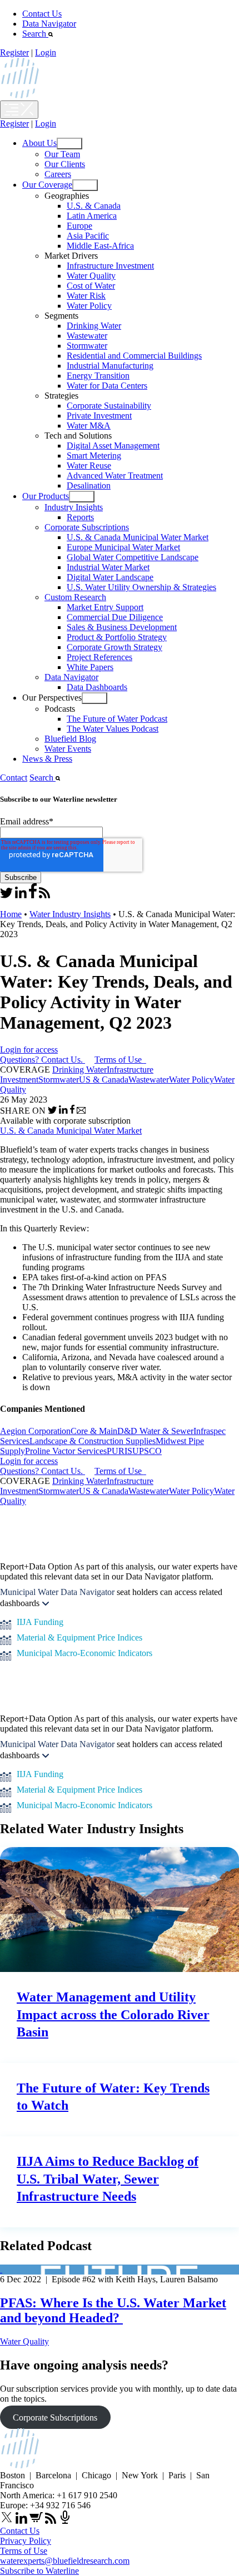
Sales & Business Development (122, 627)
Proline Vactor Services (66, 1451)
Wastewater (87, 336)
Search (35, 34)
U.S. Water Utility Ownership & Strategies (141, 587)
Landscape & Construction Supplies (93, 1441)
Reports (80, 517)
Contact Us (42, 14)
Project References (99, 657)
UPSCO (147, 1451)
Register (14, 52)
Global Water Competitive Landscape (133, 557)
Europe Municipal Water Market (123, 547)
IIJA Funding (40, 1622)
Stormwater (87, 346)
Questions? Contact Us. (41, 1060)
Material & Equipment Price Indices (79, 1637)
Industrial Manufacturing (110, 366)
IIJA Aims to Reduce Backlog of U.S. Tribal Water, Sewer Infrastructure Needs (108, 2178)
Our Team (62, 154)
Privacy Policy (26, 2541)
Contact (14, 778)
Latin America (92, 216)
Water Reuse (89, 466)
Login (46, 52)
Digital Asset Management (113, 446)
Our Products (46, 496)
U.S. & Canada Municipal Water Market (138, 537)
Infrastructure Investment (110, 266)
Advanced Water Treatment (115, 476)
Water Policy (89, 306)
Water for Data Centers (107, 386)
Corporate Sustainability (109, 406)
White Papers (90, 667)
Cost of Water (91, 286)
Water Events (68, 749)
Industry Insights (74, 507)
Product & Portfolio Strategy (117, 637)
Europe (79, 226)
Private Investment (99, 416)
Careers (58, 174)
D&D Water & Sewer (155, 1431)
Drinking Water (94, 326)
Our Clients (65, 164)
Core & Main (94, 1431)
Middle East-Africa (100, 246)
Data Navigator (49, 24)
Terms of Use (119, 1060)
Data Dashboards (97, 687)
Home (11, 914)
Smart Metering (94, 456)
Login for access (29, 1050)
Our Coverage (47, 185)
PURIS (120, 1451)
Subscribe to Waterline (39, 2571)
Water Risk (86, 296)
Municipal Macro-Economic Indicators (84, 1653)
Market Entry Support (105, 607)
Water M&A (89, 426)
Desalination (89, 485)
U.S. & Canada (94, 206)
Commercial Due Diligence (115, 617)
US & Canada (104, 1080)
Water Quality (91, 276)
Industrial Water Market (108, 567)
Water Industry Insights (70, 914)
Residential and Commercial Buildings (134, 356)
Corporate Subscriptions (87, 527)
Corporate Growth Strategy (114, 647)
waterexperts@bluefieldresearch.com (65, 2561)
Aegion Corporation (35, 1431)
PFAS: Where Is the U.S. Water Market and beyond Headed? (113, 2310)
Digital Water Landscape (110, 577)
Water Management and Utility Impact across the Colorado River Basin (113, 2014)
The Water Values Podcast (113, 729)
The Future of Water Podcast (117, 719)
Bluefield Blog (70, 739)
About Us (39, 143)
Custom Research (75, 597)
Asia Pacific (88, 236)
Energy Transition (98, 376)
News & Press (47, 759)
